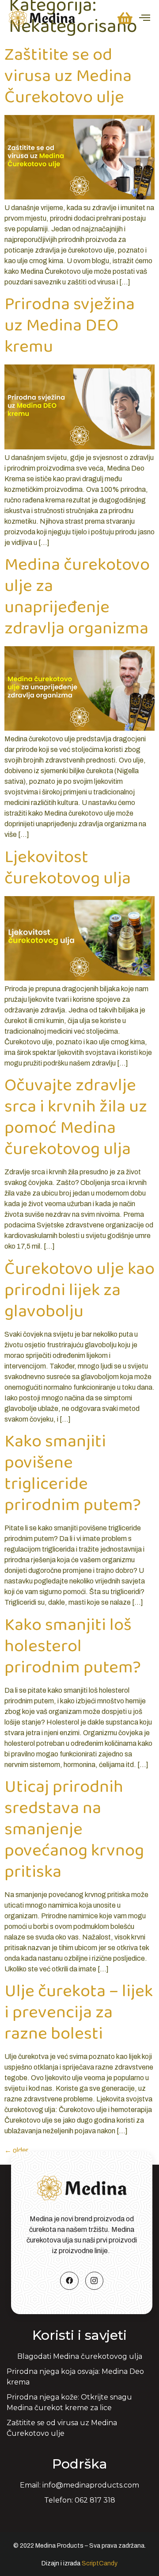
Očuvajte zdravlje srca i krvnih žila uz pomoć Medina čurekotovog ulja (76, 1117)
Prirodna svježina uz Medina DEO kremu (70, 326)
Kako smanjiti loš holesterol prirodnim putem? (73, 1646)
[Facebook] (69, 2281)
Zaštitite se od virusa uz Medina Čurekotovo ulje (68, 76)
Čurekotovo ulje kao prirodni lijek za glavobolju (79, 1290)
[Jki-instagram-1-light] (95, 2281)
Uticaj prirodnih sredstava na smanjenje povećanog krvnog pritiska (74, 1829)
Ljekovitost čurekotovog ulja (68, 868)
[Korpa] (125, 18)
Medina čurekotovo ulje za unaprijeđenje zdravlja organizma (77, 597)
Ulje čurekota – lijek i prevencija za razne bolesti (79, 2012)
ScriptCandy (100, 2563)
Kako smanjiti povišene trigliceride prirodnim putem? (73, 1473)
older (16, 2150)
